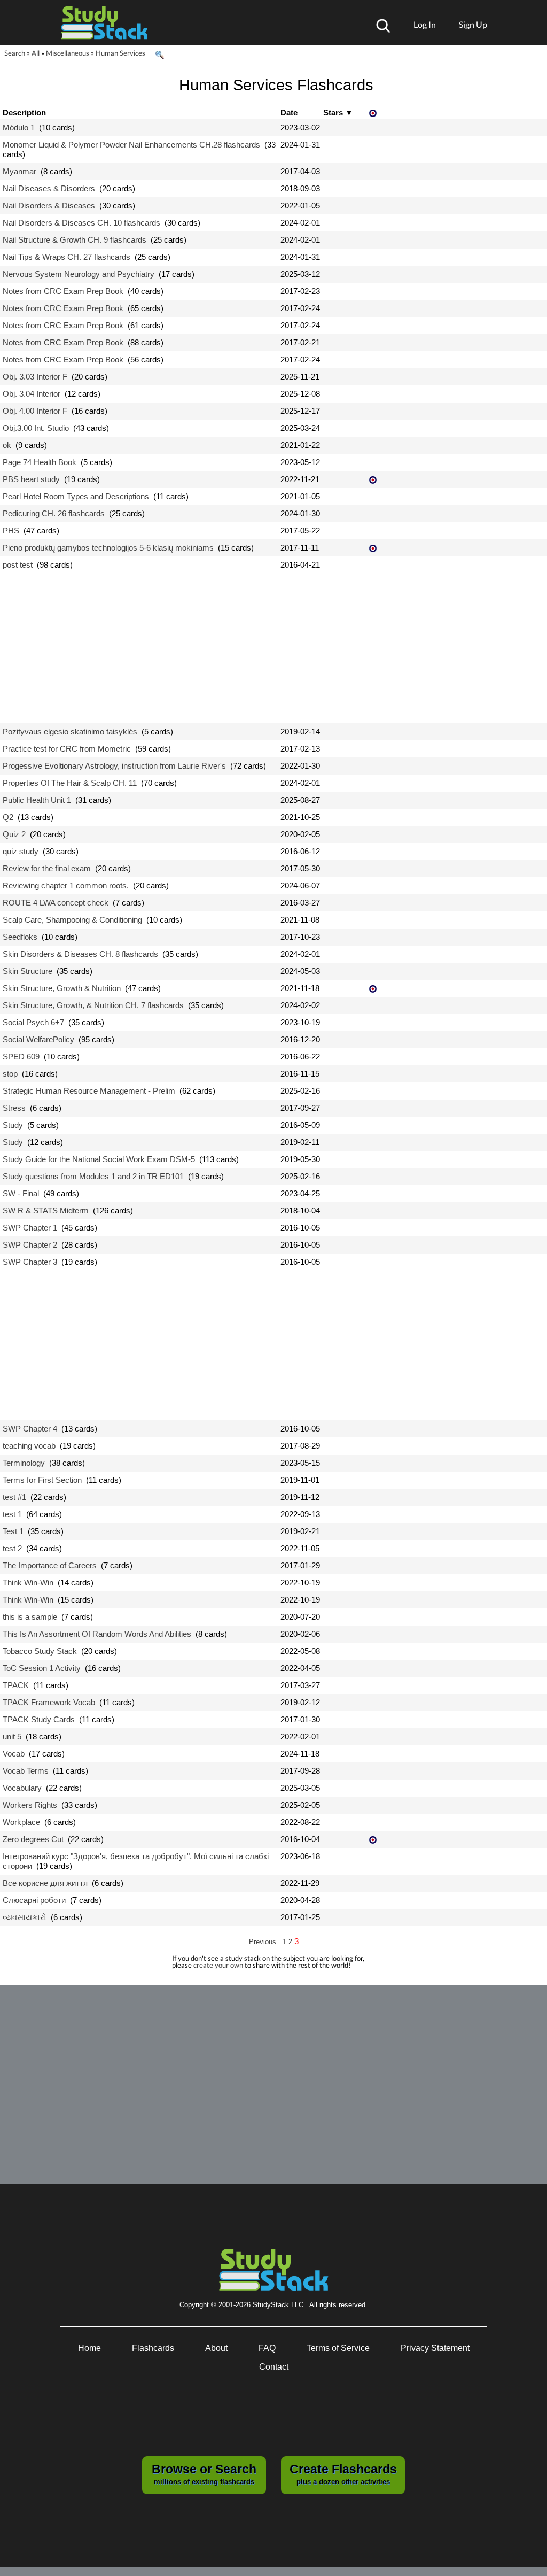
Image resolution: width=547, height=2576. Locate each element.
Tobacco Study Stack (40, 1651)
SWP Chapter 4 (30, 1429)
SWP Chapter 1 (30, 1228)
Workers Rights (30, 1805)
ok (7, 445)
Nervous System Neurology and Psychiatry (79, 274)
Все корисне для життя (45, 1883)
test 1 (12, 1514)
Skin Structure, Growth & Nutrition (62, 988)
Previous (263, 1942)
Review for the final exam (47, 868)
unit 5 (12, 1736)
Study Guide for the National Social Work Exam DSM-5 (99, 1159)
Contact (274, 2367)
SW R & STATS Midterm (46, 1210)
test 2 (12, 1548)
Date (289, 113)
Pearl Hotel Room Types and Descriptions (76, 496)
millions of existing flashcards (204, 2474)
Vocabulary (22, 1788)
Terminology (24, 1463)
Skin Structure (28, 971)
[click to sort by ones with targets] (374, 114)
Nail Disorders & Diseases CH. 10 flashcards (81, 223)
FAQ (267, 2348)
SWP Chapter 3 (30, 1262)
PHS (11, 531)
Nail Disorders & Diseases (49, 206)
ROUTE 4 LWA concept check (56, 903)
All (36, 53)
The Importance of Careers (50, 1565)
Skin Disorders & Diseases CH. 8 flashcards (80, 954)
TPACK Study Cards (39, 1719)
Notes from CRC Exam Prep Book (63, 291)
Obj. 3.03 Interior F (35, 377)
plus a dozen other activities (343, 2474)
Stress (14, 1108)
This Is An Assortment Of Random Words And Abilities (97, 1634)
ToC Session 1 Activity (42, 1668)
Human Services (120, 53)
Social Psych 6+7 (33, 1022)
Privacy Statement (435, 2348)
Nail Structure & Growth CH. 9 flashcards (75, 240)
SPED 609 (21, 1057)
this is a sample (30, 1617)
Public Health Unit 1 (37, 800)
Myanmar (19, 171)
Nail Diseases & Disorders (49, 188)
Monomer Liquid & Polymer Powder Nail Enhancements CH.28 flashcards (131, 145)
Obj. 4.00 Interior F (35, 411)
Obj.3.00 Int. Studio (36, 428)
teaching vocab (29, 1446)
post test (18, 565)
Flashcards (153, 2348)
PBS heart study (31, 479)
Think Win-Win (28, 1583)
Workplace (21, 1822)
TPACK (16, 1685)
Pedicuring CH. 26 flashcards (54, 513)
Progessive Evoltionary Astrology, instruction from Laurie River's (114, 766)
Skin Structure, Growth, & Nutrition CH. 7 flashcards (93, 1005)
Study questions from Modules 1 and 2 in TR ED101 (93, 1176)
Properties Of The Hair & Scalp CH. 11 (70, 783)
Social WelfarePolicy (38, 1039)
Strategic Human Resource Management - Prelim (89, 1091)
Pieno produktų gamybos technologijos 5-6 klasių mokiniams (108, 548)
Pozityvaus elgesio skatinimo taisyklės (70, 732)
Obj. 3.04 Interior (32, 394)
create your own (218, 1965)
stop (10, 1074)
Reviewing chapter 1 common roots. (66, 885)
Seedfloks (20, 937)
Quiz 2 (14, 834)
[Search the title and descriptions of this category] (159, 55)
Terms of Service (338, 2348)
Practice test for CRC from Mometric (67, 749)
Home (89, 2348)
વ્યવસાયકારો (25, 1917)
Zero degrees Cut (33, 1839)
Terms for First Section (42, 1480)
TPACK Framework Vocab (49, 1702)
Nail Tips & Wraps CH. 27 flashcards (67, 257)
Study (13, 1125)
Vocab (14, 1754)
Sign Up (473, 24)
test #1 (14, 1497)
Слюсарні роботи (34, 1900)
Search (15, 53)
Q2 (8, 817)
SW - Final (21, 1193)
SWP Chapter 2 (30, 1245)
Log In (425, 24)
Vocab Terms (26, 1771)
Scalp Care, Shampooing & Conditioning (72, 920)
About (216, 2348)
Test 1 (13, 1531)
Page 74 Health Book (40, 462)
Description (24, 113)
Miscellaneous (68, 53)
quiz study (21, 851)
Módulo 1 (19, 127)
